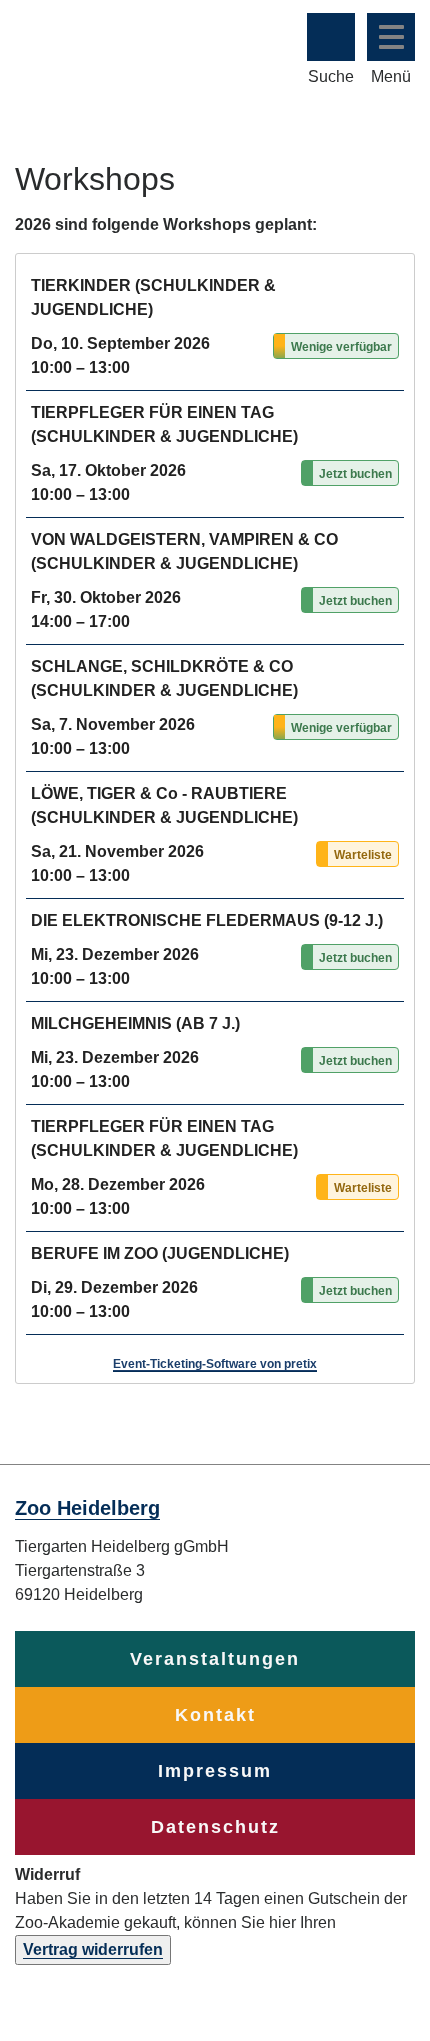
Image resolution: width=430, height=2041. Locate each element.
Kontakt (215, 1715)
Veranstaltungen (215, 1659)
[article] (215, 818)
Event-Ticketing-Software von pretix (215, 1364)
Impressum (215, 1771)
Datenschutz (215, 1827)
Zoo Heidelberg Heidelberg (92, 48)
